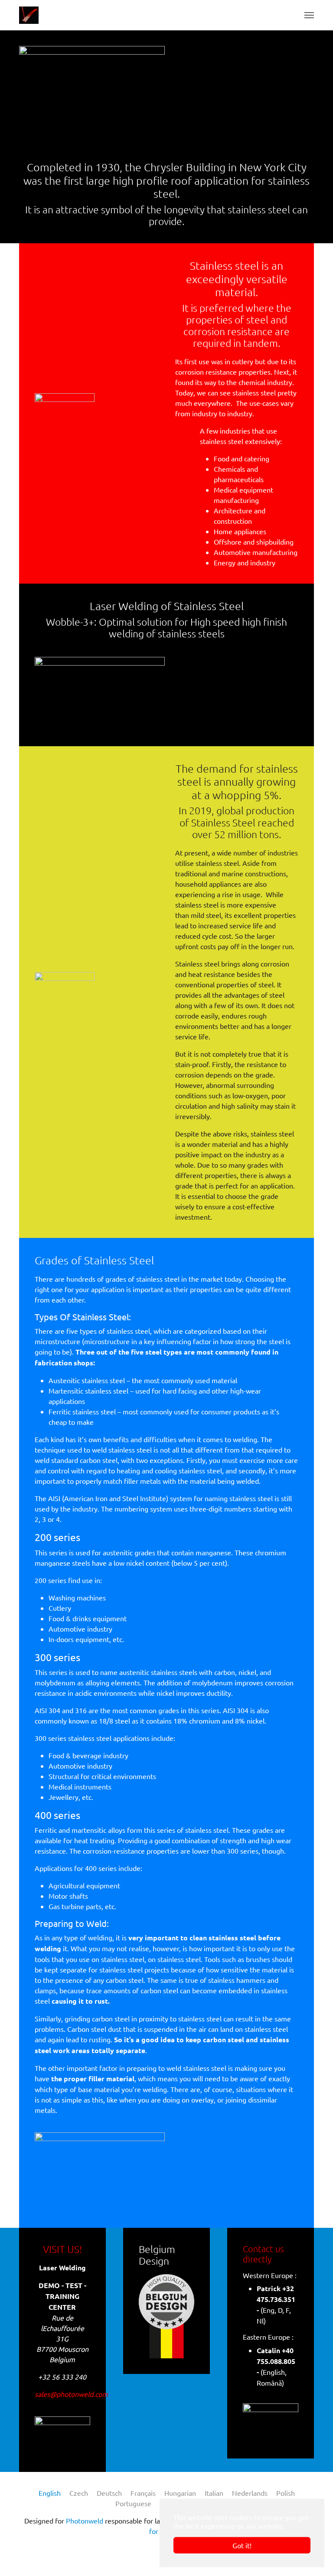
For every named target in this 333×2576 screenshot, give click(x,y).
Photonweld (85, 2520)
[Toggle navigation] (309, 15)
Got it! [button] (242, 2545)
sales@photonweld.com (71, 2394)
